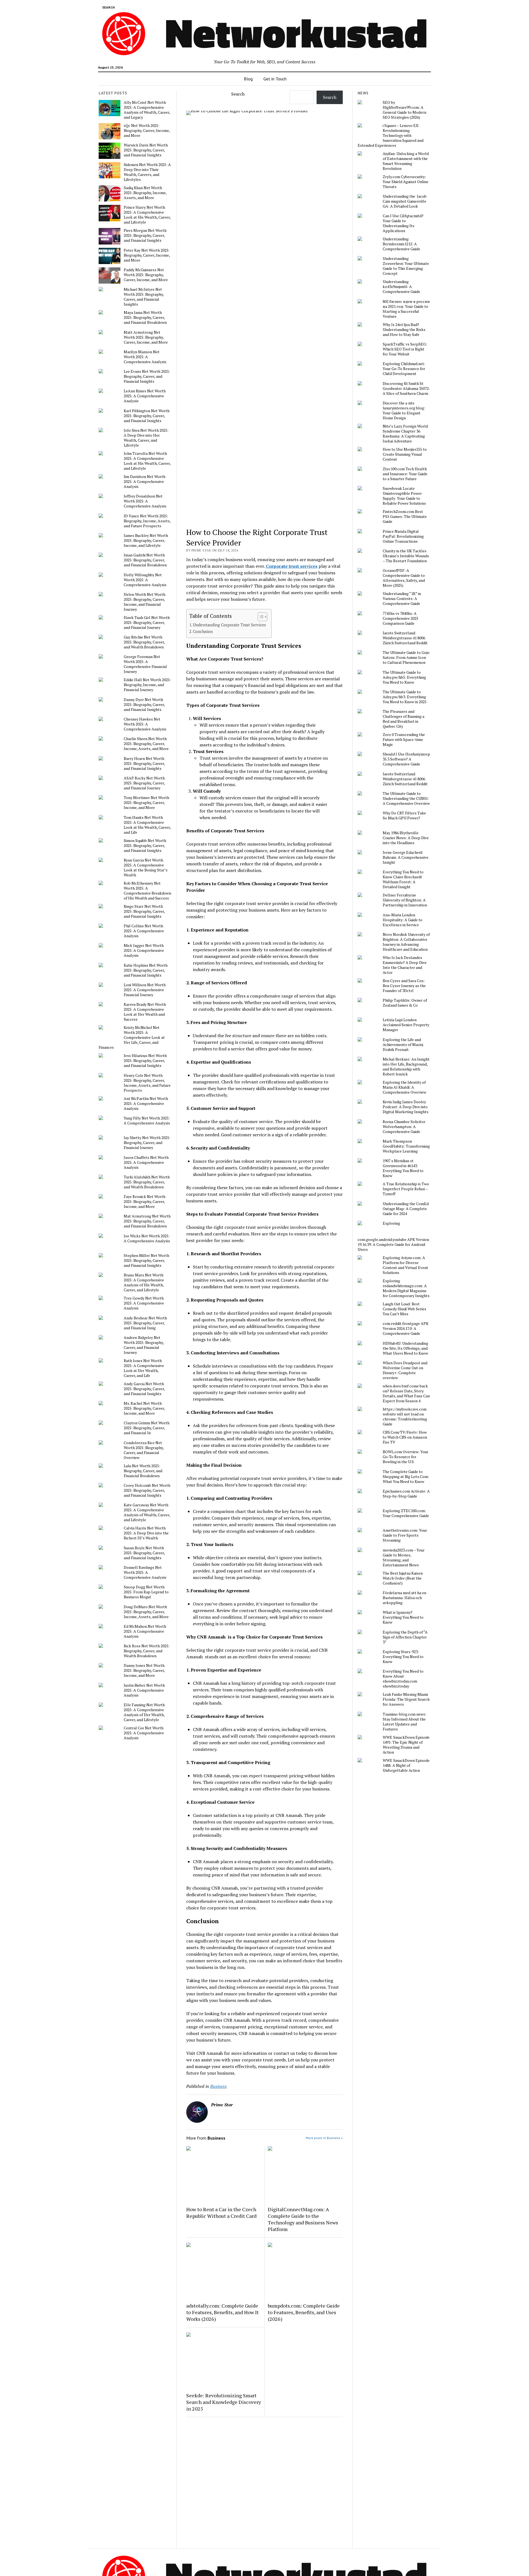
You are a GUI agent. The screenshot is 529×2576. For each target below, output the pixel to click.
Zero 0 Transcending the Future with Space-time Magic (404, 740)
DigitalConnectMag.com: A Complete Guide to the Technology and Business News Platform (303, 2219)
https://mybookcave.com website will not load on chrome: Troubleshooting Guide (405, 1417)
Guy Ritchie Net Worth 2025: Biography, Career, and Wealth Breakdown (144, 642)
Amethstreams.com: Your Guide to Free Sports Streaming (405, 1535)
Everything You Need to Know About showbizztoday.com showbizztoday (403, 1679)
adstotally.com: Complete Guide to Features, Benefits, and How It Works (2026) (222, 2312)
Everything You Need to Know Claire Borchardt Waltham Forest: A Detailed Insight (403, 879)
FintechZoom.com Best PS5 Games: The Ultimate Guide (405, 517)
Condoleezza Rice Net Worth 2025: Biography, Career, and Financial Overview (144, 1450)
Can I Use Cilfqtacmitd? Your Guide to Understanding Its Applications (403, 223)
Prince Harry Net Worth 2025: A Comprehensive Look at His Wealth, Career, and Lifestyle (147, 215)
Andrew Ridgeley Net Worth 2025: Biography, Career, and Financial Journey (144, 1345)
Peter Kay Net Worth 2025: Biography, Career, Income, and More (147, 255)
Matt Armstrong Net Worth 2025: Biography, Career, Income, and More (146, 337)
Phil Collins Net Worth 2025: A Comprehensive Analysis (144, 931)
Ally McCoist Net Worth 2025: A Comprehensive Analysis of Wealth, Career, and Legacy (147, 110)
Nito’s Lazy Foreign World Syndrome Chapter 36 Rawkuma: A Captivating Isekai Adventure (405, 434)
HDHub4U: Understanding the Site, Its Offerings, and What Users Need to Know (405, 1348)
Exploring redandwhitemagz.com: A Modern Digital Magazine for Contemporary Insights (406, 1288)
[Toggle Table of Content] (260, 617)
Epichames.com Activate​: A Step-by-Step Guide (406, 1494)
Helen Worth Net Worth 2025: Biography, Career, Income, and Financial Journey (145, 602)
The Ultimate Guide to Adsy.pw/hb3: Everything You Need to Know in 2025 (405, 697)
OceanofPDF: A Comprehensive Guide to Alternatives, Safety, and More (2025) (404, 578)
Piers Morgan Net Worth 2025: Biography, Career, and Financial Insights (145, 235)
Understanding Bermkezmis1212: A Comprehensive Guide (401, 244)
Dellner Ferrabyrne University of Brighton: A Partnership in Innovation (405, 900)
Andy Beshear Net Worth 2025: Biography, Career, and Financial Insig (145, 1323)
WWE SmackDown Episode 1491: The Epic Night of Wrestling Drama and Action (406, 1745)
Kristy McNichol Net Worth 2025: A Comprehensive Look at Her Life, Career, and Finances (132, 1037)
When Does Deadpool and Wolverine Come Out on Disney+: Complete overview (405, 1370)
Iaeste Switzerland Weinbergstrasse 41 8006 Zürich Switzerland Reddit (405, 638)
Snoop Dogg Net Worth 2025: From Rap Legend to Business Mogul (146, 1592)
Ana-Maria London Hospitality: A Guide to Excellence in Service (403, 920)
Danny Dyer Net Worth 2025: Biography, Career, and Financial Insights (144, 705)
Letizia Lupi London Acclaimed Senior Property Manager (406, 1025)
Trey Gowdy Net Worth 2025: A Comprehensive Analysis (144, 1303)
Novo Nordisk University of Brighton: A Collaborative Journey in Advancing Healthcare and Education (406, 942)
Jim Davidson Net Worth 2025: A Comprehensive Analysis (145, 482)
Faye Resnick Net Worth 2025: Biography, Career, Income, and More (145, 1202)
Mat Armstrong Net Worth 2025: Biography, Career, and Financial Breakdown (147, 1221)
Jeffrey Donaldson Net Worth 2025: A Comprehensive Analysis (145, 501)
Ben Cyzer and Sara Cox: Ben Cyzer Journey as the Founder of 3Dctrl (404, 986)
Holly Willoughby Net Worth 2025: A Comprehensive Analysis (145, 580)
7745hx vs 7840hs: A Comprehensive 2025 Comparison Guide (400, 618)
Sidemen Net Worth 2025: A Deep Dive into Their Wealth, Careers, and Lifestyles (147, 172)
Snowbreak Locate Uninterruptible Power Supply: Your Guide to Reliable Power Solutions (404, 496)
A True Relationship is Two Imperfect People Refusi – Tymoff (406, 1189)
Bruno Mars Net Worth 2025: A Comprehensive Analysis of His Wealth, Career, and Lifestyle (144, 1282)
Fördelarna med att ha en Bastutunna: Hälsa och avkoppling (404, 1598)
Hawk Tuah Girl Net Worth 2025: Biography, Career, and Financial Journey (147, 623)
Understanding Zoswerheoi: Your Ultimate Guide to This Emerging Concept (406, 266)
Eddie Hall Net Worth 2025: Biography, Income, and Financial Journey (147, 685)
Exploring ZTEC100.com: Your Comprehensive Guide (406, 1513)
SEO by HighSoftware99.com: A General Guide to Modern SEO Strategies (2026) (404, 110)
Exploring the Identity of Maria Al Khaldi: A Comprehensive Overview (404, 1087)
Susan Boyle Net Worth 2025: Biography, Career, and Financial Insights (144, 1553)
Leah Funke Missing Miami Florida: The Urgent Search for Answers (406, 1699)
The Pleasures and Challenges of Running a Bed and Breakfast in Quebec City (404, 719)
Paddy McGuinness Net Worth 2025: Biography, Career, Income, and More (146, 275)
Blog (248, 79)
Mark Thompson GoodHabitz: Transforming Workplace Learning (406, 1146)
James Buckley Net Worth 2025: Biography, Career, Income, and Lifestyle (146, 540)
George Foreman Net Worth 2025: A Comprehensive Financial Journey (145, 664)
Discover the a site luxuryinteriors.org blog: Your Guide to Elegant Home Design (404, 411)
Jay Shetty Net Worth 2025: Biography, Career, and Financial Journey (147, 1143)
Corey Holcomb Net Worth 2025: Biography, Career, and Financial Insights (147, 1490)
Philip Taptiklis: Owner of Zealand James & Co (405, 1003)
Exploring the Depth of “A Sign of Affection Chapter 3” (405, 1637)
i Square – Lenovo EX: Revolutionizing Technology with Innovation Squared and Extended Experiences (391, 135)
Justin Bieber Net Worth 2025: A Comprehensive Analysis (144, 1690)
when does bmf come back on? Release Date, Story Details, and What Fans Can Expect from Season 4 (406, 1393)
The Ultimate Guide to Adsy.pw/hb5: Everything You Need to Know (404, 677)
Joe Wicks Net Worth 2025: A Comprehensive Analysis (147, 1238)
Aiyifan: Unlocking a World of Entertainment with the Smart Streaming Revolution (406, 161)
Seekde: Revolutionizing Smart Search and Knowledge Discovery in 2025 (224, 2402)
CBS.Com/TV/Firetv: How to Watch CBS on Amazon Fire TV (405, 1437)
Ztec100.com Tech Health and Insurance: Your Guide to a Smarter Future (405, 474)
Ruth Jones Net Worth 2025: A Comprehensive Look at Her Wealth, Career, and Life (144, 1368)
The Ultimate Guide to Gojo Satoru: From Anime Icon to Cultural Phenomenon (406, 657)
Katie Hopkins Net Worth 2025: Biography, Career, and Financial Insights (146, 970)
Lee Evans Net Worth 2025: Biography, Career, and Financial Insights (147, 376)
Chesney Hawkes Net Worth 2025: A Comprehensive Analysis (145, 724)
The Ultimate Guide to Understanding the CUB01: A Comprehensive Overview (406, 798)
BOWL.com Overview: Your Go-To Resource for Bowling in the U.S (406, 1457)
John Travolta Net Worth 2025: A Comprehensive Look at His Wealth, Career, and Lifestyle (147, 461)
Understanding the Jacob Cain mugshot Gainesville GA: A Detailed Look (405, 201)
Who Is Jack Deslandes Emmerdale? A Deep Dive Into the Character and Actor (405, 965)
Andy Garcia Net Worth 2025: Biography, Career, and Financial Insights (144, 1389)
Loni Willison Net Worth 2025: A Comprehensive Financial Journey (145, 990)
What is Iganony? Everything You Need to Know (403, 1617)
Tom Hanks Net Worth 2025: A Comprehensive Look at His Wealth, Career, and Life (147, 825)
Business (218, 2086)
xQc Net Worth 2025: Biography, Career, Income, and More (147, 131)
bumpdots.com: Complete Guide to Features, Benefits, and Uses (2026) (304, 2312)
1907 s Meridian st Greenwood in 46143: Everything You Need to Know (403, 1168)
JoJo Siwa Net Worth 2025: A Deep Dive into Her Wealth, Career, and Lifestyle (146, 438)
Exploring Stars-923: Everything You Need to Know (403, 1657)
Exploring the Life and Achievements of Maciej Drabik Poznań (403, 1045)
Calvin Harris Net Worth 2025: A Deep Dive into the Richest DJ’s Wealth (146, 1533)
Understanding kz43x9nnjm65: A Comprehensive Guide (401, 287)
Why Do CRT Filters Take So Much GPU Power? (404, 816)
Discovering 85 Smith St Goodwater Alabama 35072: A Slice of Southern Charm (406, 388)
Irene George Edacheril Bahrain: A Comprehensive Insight (406, 857)
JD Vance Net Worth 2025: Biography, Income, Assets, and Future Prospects (147, 521)
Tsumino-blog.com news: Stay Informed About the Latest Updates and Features (404, 1722)
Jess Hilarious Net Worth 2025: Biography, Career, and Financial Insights (145, 1061)
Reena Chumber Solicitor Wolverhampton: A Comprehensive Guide (404, 1127)
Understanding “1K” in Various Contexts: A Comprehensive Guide (402, 599)
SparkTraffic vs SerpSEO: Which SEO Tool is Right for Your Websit (405, 349)
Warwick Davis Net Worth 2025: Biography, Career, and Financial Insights (146, 150)
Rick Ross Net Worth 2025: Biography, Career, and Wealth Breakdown (147, 1651)
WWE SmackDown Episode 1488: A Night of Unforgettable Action (406, 1765)
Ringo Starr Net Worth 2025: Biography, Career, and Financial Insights (144, 911)
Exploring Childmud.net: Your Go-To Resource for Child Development (404, 369)
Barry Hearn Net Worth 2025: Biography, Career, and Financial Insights (144, 763)
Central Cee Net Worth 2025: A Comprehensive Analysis (144, 1733)
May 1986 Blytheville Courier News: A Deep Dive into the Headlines (406, 838)
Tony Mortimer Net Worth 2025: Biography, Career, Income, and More (146, 803)
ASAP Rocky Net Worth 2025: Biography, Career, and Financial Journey (144, 783)
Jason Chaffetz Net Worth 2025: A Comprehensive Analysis (146, 1162)
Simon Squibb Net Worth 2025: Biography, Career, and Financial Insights (145, 846)
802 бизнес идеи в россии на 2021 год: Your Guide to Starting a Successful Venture (406, 309)
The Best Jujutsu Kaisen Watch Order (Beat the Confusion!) (403, 1578)
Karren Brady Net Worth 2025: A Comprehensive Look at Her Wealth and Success (145, 1012)
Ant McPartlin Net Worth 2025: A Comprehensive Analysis (146, 1104)
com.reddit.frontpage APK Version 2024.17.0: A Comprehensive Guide (406, 1328)
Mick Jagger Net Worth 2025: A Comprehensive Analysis (144, 950)
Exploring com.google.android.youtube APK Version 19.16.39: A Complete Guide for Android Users (393, 1236)
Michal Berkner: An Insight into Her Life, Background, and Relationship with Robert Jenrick (406, 1067)
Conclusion (203, 631)
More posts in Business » (324, 2138)
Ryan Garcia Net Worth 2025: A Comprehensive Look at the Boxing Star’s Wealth (146, 868)
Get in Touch (275, 79)
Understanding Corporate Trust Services (229, 625)
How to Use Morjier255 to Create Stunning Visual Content (405, 454)
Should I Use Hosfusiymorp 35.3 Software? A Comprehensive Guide (406, 759)
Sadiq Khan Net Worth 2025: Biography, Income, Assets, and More (145, 193)
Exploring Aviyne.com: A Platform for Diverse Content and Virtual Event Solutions (405, 1265)
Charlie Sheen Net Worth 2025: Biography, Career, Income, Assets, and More (146, 744)
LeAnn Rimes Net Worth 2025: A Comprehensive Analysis (145, 396)
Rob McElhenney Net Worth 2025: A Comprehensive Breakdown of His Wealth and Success (147, 891)
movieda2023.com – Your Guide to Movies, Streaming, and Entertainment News (404, 1558)
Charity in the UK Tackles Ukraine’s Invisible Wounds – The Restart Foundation (406, 556)
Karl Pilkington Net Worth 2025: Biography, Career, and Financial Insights (147, 416)
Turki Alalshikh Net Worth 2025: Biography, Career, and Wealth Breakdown (147, 1182)
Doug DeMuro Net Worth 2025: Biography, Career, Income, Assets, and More (146, 1612)
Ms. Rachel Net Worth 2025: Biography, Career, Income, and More (144, 1408)
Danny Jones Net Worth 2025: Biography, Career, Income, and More (144, 1670)
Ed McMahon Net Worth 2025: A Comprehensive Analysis (145, 1631)
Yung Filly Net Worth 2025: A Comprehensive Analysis (147, 1121)
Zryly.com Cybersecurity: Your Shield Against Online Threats (406, 182)
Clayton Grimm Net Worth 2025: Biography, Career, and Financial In (147, 1428)
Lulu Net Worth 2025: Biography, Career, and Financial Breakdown (143, 1471)
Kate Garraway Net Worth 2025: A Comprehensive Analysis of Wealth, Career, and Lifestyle (147, 1512)
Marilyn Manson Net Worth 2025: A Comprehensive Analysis (145, 357)
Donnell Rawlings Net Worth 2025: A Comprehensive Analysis (145, 1572)
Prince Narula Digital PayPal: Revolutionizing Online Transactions (403, 536)
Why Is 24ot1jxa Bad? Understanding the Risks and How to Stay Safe (404, 330)
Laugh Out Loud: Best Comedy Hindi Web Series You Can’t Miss (404, 1309)
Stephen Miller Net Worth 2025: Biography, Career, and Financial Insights (146, 1260)
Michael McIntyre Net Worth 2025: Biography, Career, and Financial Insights (144, 297)
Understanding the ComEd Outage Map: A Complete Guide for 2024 (406, 1209)
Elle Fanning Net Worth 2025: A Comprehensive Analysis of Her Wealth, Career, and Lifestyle (144, 1712)
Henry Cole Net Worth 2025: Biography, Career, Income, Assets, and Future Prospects (147, 1083)
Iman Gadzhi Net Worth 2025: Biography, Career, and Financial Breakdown (145, 560)
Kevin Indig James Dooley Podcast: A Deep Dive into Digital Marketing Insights (406, 1107)
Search (238, 94)
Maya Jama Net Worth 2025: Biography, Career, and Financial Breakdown (145, 317)
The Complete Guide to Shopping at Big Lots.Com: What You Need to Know (406, 1477)
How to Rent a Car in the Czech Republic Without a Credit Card (221, 2213)
